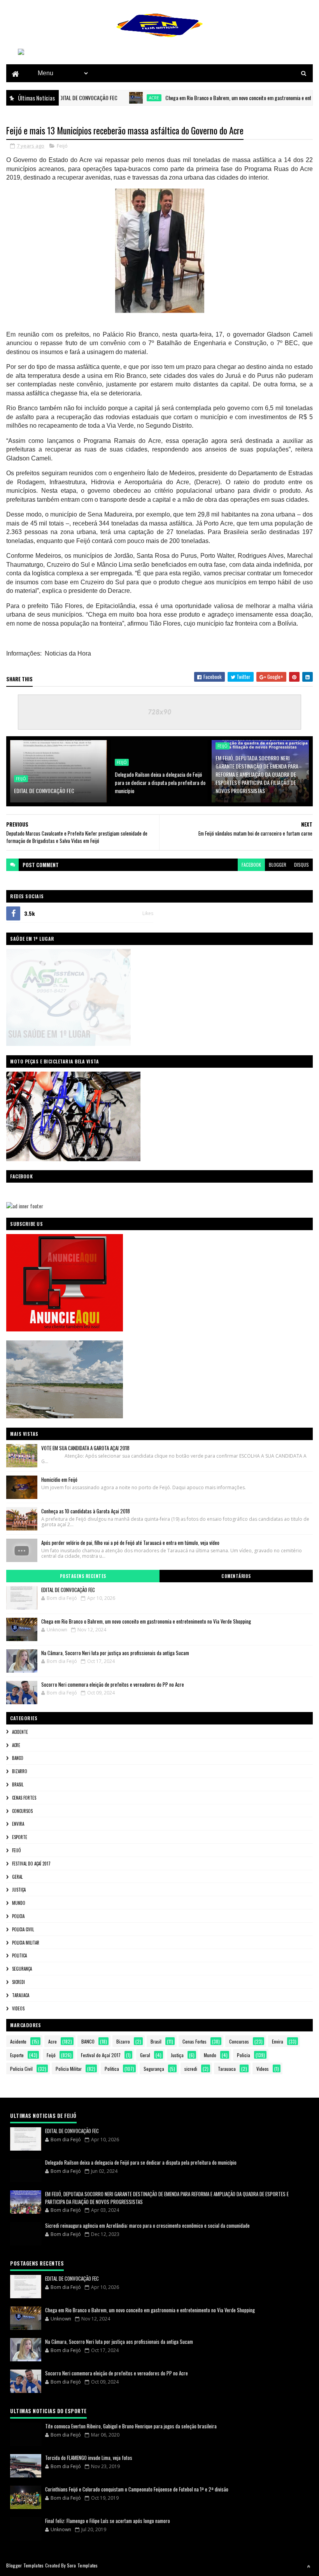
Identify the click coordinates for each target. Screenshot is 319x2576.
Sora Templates (82, 2565)
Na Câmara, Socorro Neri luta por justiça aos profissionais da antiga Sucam (115, 1653)
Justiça (19, 1890)
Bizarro (20, 1771)
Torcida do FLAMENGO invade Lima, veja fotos (89, 2458)
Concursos (22, 1811)
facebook (251, 865)
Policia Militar (26, 1943)
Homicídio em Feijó (59, 1479)
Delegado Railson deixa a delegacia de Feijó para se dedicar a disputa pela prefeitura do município (160, 782)
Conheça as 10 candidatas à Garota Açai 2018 (86, 1511)
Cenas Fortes (24, 1798)
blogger (278, 865)
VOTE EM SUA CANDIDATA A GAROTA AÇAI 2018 (85, 1448)
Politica (19, 1955)
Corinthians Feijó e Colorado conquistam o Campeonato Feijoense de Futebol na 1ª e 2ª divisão (137, 2489)
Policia (18, 1916)
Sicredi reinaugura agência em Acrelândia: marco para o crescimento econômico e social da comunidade (147, 2225)
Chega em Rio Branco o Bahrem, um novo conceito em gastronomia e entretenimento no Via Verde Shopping (146, 1621)
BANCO (18, 1758)
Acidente (20, 1732)
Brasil (18, 1784)
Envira (18, 1824)
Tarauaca (21, 1995)
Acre (121, 98)
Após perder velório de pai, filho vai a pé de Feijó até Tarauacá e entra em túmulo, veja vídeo (130, 1543)
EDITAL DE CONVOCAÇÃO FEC (44, 791)
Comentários (236, 1576)
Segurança (22, 1969)
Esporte (20, 1837)
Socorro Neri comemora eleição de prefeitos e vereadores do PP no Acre (113, 1684)
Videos (18, 2008)
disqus (301, 865)
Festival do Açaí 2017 (31, 1864)
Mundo (19, 1903)
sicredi (18, 1982)
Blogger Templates (25, 2565)
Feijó (62, 146)
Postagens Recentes (83, 1576)
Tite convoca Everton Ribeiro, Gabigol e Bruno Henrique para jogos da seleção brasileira (131, 2426)
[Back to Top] (308, 2566)
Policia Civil (23, 1929)
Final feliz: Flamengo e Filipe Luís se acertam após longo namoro (108, 2521)
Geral (17, 1877)
